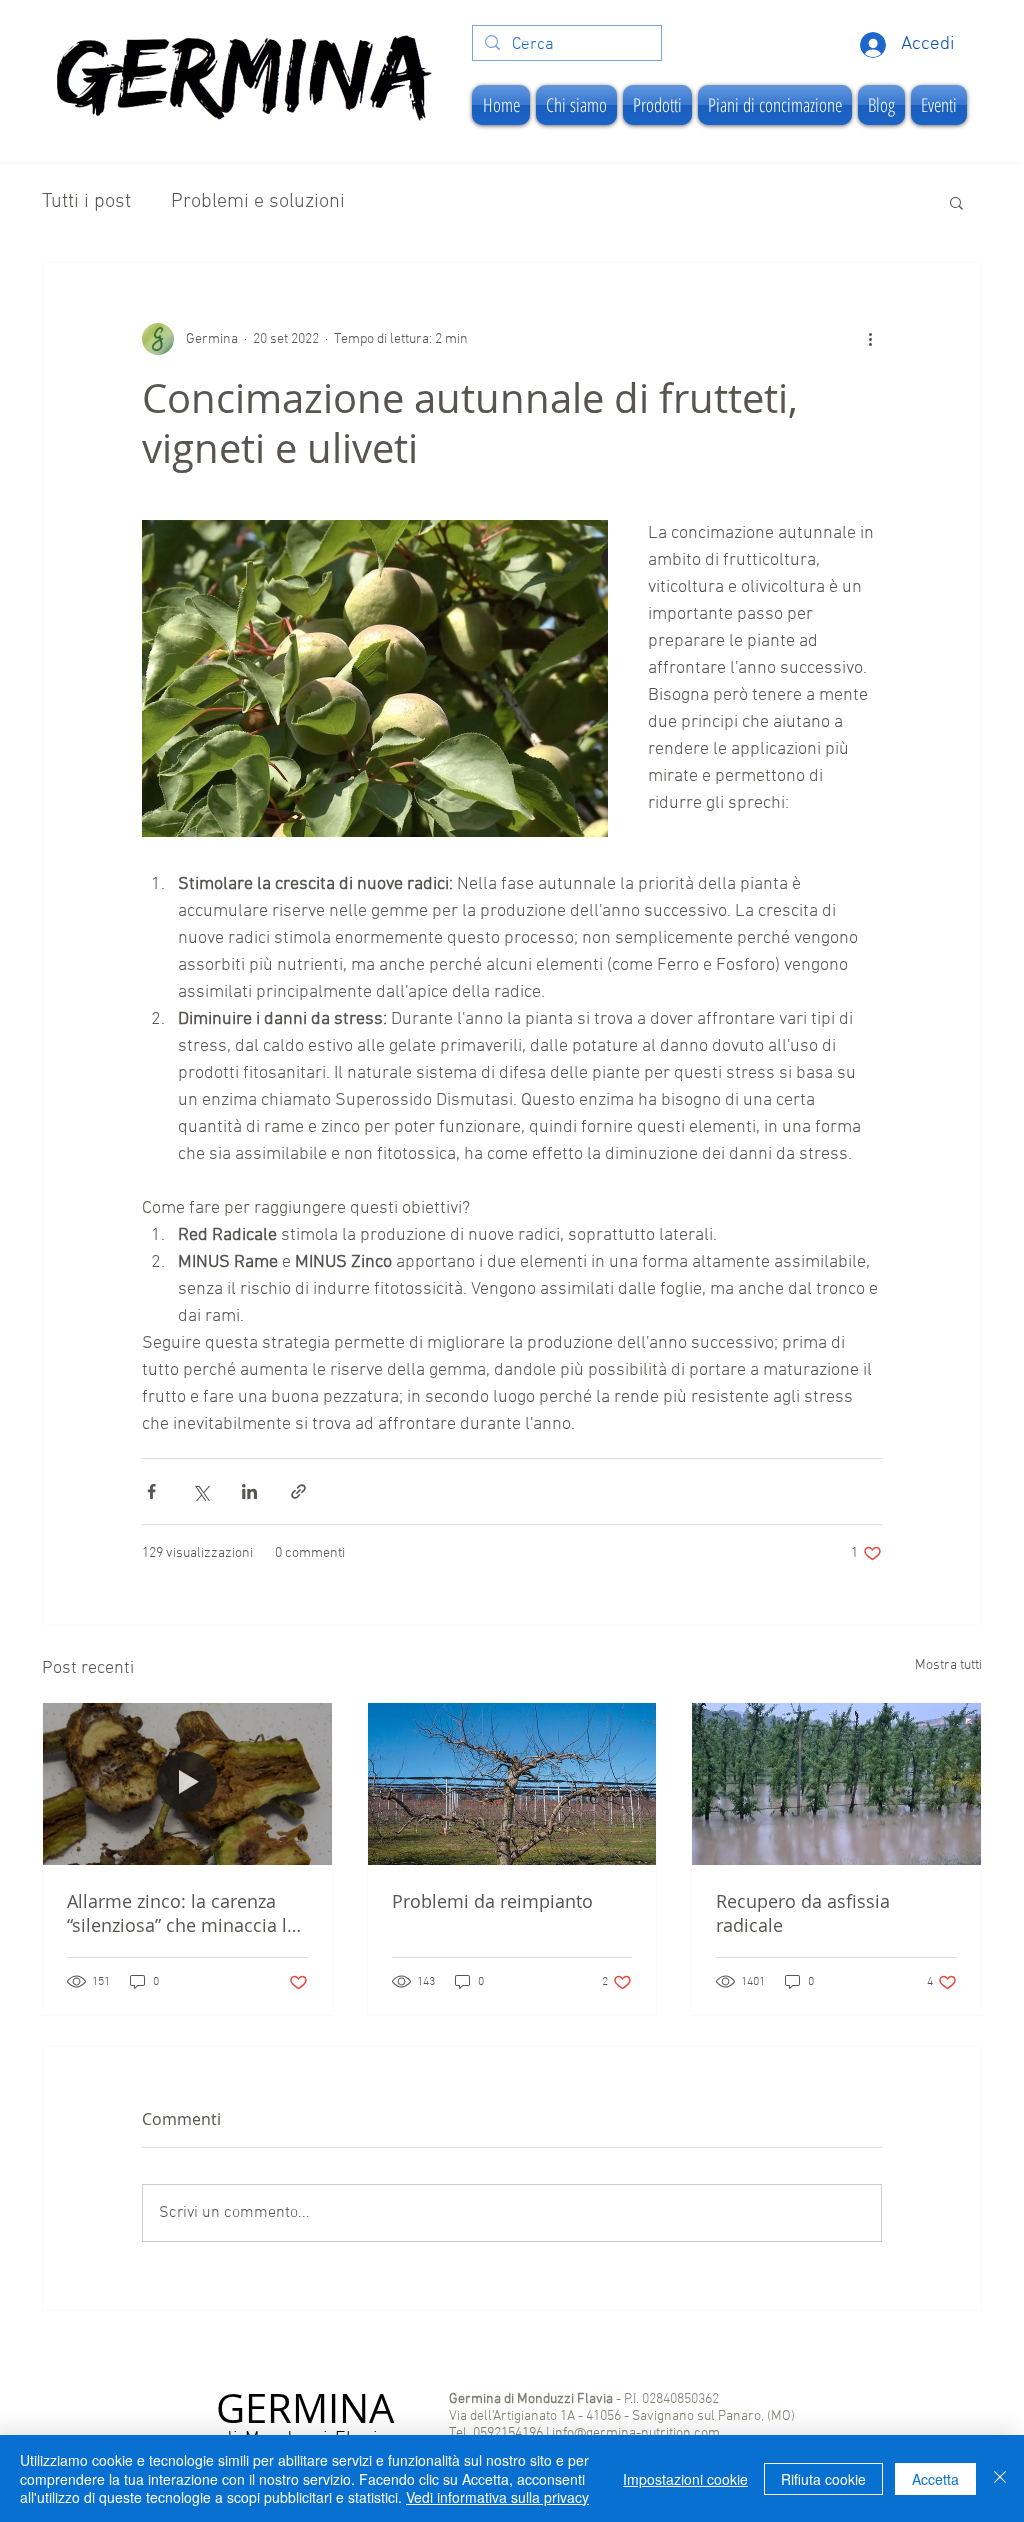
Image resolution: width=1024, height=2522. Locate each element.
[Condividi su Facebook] (151, 1491)
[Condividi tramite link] (298, 1491)
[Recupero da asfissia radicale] (836, 1784)
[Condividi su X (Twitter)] (200, 1491)
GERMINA (305, 2408)
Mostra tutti (948, 1665)
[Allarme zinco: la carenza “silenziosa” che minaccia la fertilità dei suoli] (187, 1784)
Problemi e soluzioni (258, 202)
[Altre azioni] (870, 339)
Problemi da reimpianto (492, 1901)
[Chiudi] (1000, 2478)
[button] (956, 202)
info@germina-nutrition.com (636, 2433)
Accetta (935, 2479)
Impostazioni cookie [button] (685, 2479)
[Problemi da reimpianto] (512, 1784)
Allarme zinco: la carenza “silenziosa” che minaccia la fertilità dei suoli (182, 1913)
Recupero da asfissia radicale (803, 1913)
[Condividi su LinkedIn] (249, 1491)
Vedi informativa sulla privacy (497, 2497)
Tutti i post (86, 202)
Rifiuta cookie (823, 2479)
